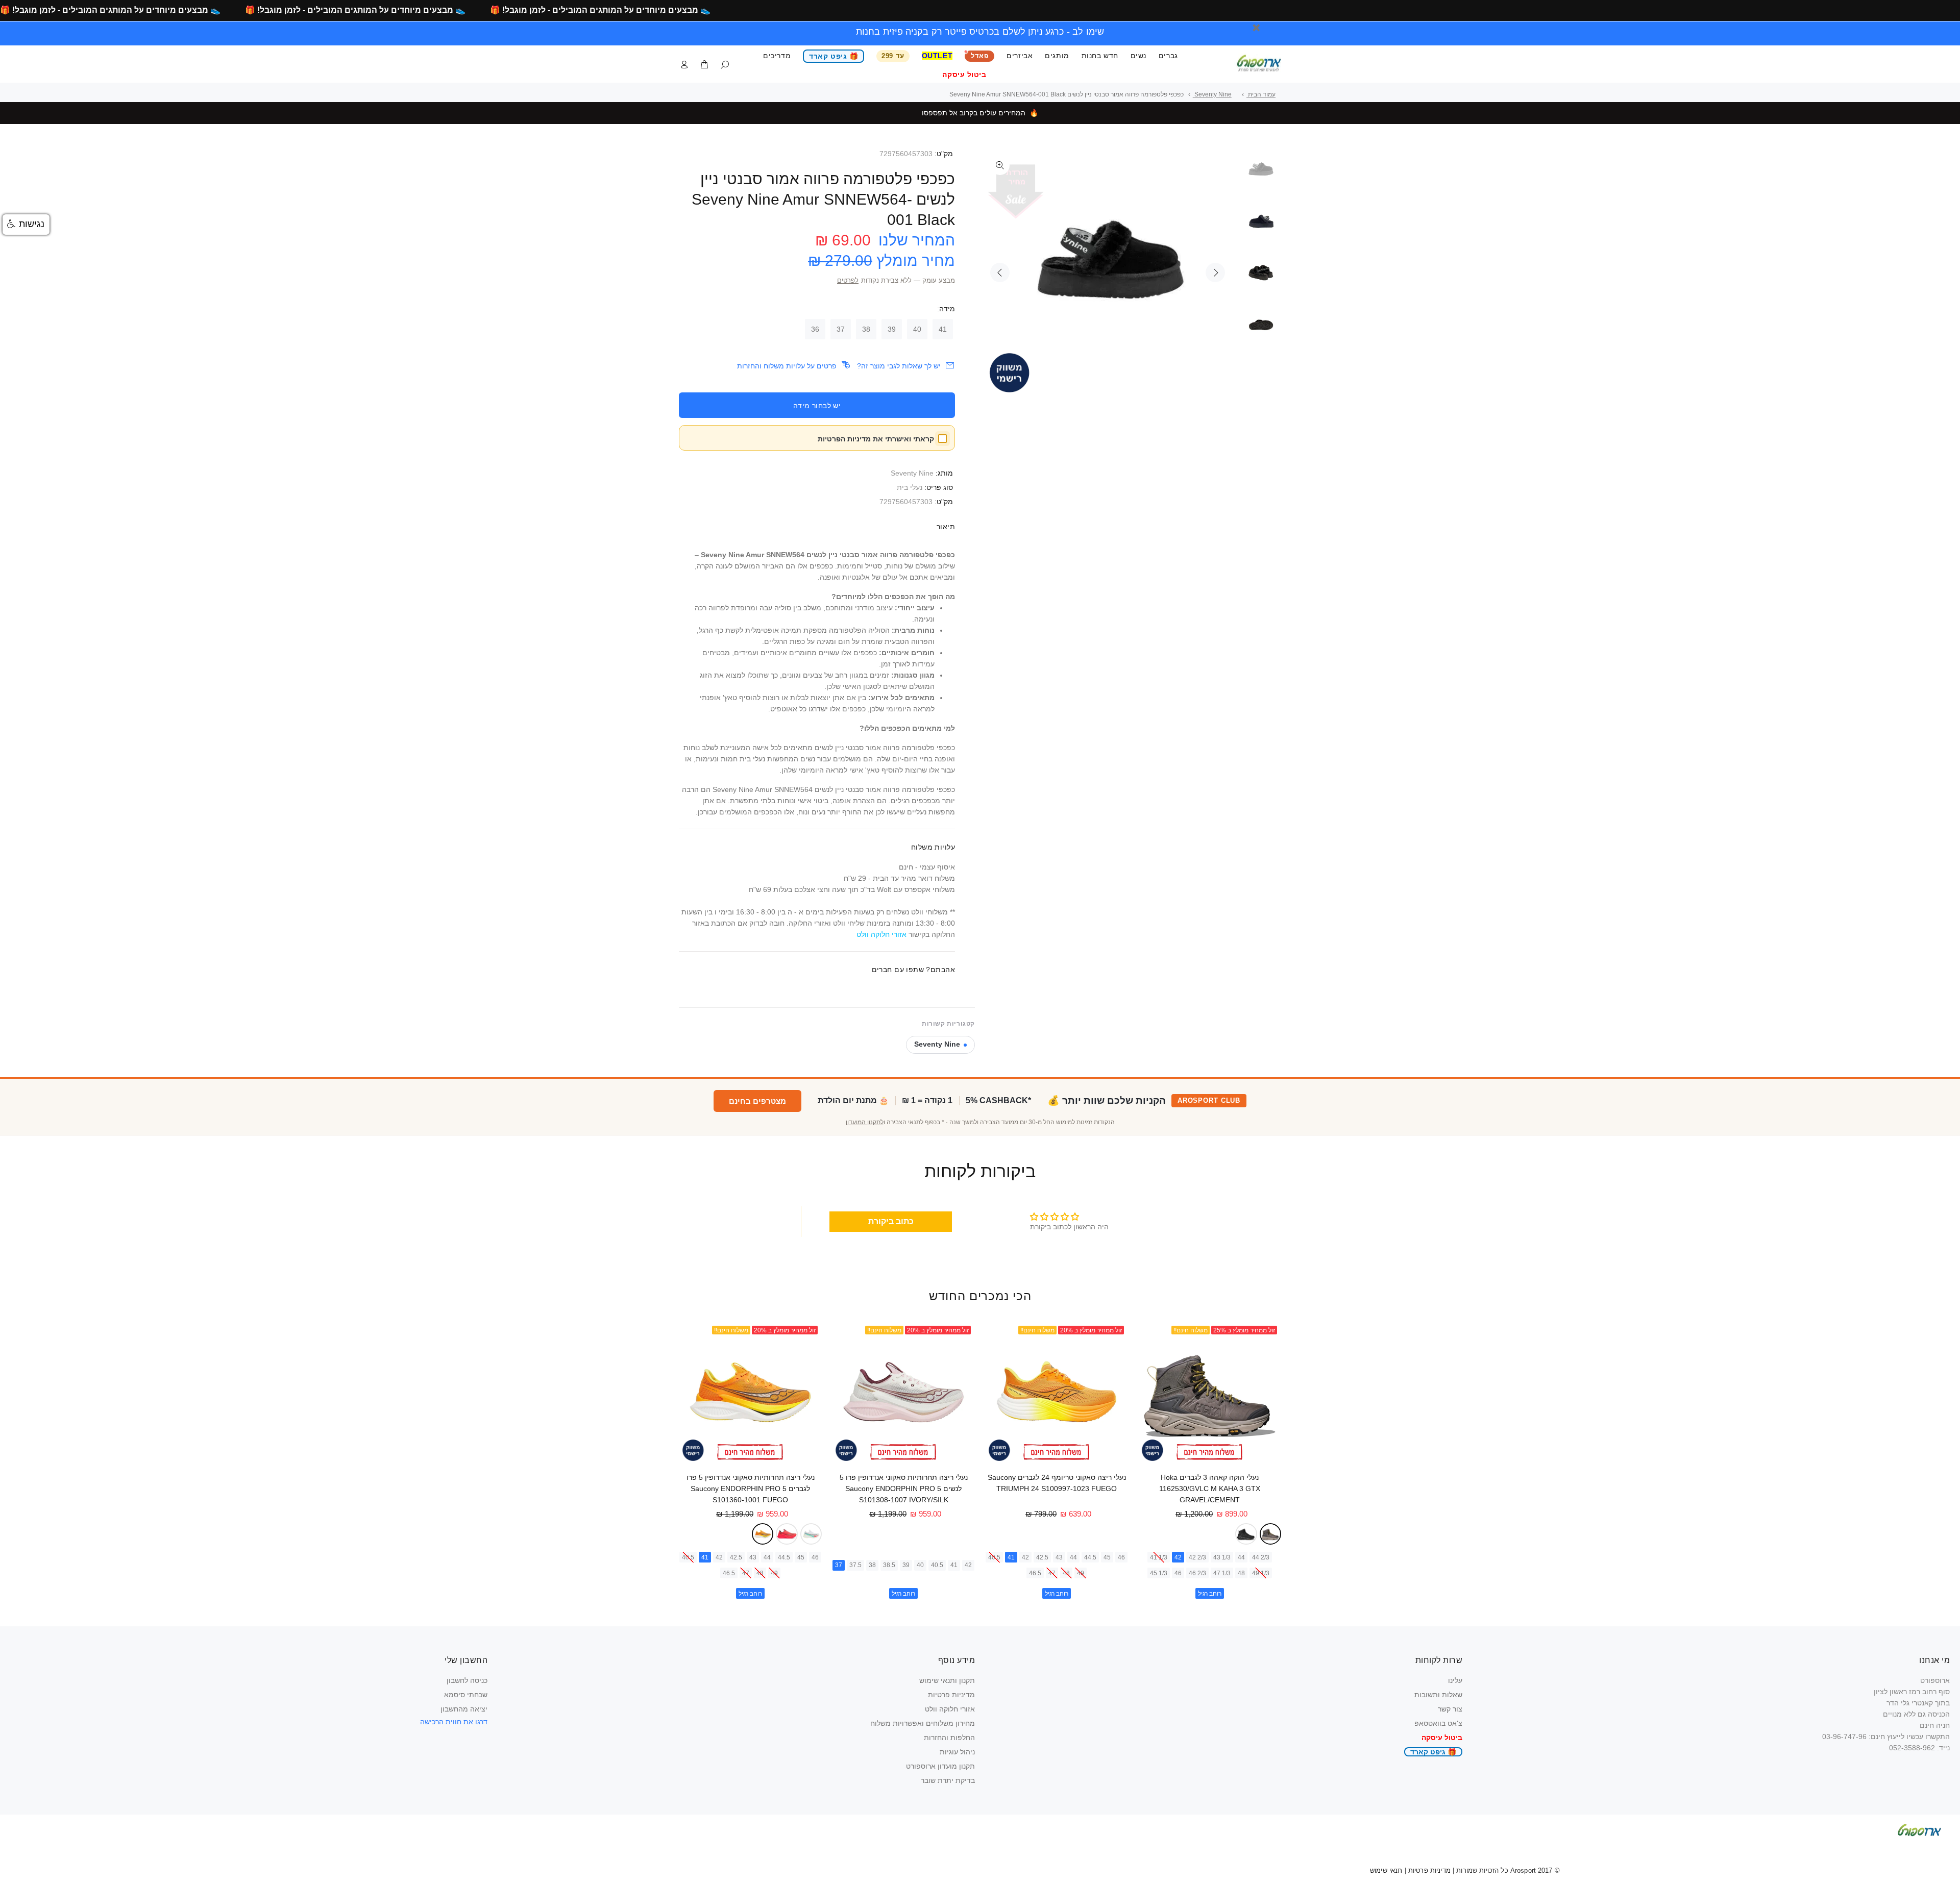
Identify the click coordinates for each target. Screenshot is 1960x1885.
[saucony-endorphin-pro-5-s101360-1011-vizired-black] (787, 1534)
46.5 (1035, 1573)
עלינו (1455, 1680)
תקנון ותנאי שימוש (947, 1680)
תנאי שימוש (1386, 1870)
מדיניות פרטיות (951, 1695)
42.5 (1042, 1557)
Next (1215, 272)
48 (1241, 1573)
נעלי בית (910, 487)
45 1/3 (1159, 1573)
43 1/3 (1222, 1557)
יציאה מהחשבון (464, 1709)
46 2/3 (1197, 1573)
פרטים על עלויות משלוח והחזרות (787, 366)
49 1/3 (1261, 1573)
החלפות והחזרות (949, 1738)
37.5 (855, 1565)
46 (1178, 1573)
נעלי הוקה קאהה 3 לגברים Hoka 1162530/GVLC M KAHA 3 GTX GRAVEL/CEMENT (1210, 1489)
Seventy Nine (912, 473)
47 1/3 (1222, 1573)
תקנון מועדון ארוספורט (940, 1766)
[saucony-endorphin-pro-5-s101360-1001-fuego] (763, 1534)
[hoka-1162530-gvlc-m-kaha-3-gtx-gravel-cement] (1271, 1534)
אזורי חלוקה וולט (950, 1709)
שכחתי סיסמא (466, 1695)
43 (1059, 1557)
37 (841, 329)
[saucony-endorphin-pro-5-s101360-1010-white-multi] (811, 1534)
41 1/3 (1159, 1557)
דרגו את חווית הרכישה (454, 1722)
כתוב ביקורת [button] (891, 1221)
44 (1241, 1557)
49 (1081, 1573)
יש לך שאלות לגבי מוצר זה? (899, 366)
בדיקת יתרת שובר (948, 1780)
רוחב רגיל (1210, 1594)
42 (1178, 1557)
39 (892, 329)
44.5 (1090, 1557)
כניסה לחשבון (467, 1680)
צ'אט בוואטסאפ (1438, 1723)
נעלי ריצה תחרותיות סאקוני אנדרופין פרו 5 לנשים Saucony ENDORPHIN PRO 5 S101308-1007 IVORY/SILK (904, 1489)
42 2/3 (1197, 1557)
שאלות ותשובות (1438, 1695)
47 (1052, 1573)
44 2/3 (1261, 1557)
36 (815, 329)
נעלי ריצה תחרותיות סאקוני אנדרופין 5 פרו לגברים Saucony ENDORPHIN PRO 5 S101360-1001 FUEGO (751, 1489)
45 (1107, 1557)
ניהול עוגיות (957, 1752)
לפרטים (848, 281)
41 (943, 329)
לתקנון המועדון (865, 1122)
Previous (1000, 272)
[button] (26, 225)
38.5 (889, 1565)
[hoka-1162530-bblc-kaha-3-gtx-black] (1246, 1534)
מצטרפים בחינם (757, 1101)
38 (866, 329)
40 (917, 329)
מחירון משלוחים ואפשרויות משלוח (923, 1723)
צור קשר (1450, 1709)
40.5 (994, 1557)
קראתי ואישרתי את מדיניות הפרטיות (876, 439)
